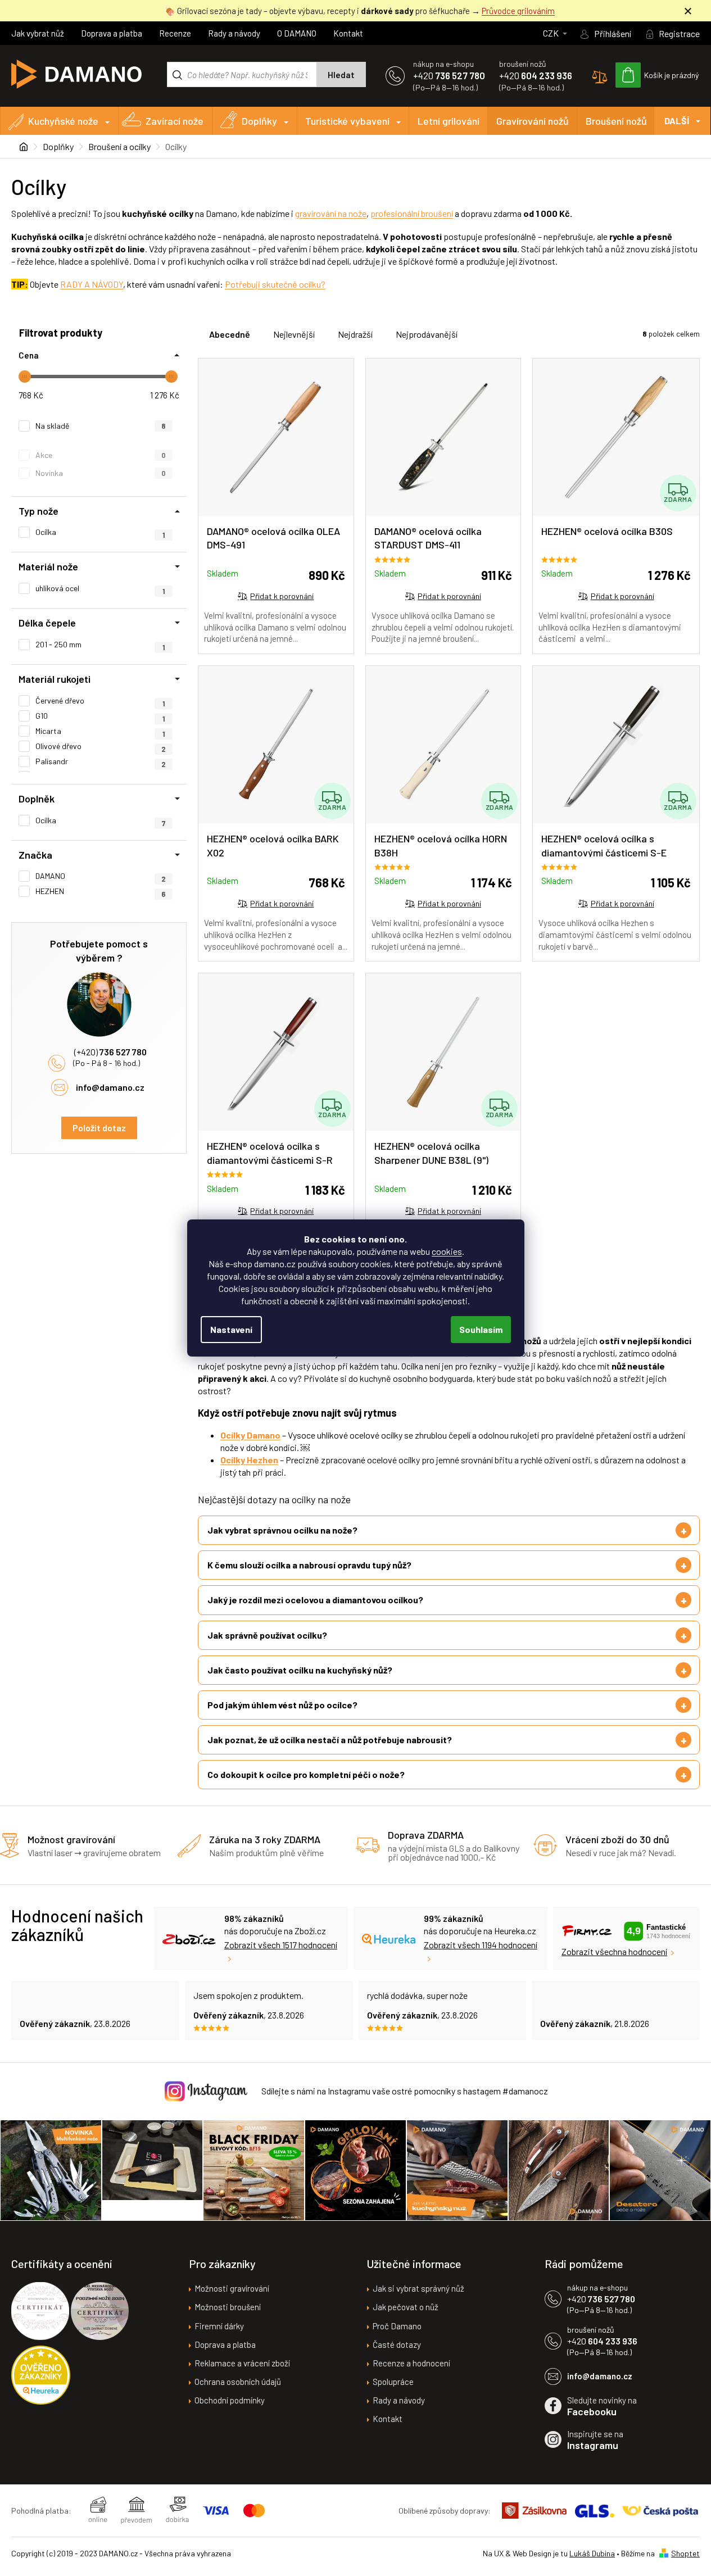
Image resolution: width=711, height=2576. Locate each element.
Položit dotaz (99, 1128)
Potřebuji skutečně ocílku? (275, 284)
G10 (100, 716)
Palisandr (101, 761)
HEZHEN (101, 891)
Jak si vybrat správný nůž (418, 2288)
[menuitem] (59, 121)
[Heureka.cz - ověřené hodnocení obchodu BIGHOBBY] (41, 2375)
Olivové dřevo (101, 746)
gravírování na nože (331, 213)
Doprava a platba (112, 33)
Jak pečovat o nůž (406, 2307)
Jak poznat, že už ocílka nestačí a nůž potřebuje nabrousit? (330, 1740)
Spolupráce (393, 2382)
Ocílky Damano (250, 1435)
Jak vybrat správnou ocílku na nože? (282, 1530)
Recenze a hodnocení (411, 2363)
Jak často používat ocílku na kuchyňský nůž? (300, 1670)
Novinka (101, 473)
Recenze (175, 33)
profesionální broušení (412, 213)
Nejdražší (355, 334)
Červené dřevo (100, 701)
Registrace (679, 33)
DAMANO (101, 876)
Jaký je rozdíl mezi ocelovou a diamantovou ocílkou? (315, 1600)
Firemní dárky (219, 2326)
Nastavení (231, 1329)
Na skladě (101, 426)
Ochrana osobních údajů (238, 2382)
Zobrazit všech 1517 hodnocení (281, 1945)
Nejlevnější (294, 334)
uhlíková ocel (100, 588)
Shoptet (685, 2553)
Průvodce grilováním (518, 11)
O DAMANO (297, 33)
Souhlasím (481, 1329)
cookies (447, 1251)
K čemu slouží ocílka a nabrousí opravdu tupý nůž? (309, 1565)
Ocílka (100, 820)
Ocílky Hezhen (249, 1460)
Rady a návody (234, 33)
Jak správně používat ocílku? (267, 1635)
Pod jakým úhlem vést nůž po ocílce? (282, 1705)
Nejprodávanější (427, 334)
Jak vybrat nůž (38, 33)
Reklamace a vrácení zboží (242, 2363)
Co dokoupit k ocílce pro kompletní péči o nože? (306, 1774)
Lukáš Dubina (592, 2553)
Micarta (100, 731)
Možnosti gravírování (232, 2288)
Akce (101, 455)
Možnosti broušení (228, 2307)
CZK (552, 33)
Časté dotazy (397, 2344)
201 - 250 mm (100, 645)
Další (677, 121)
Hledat (341, 75)
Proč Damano (397, 2326)
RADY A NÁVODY (92, 284)
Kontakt (348, 33)
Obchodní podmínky (230, 2400)
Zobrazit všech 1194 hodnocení (481, 1945)
